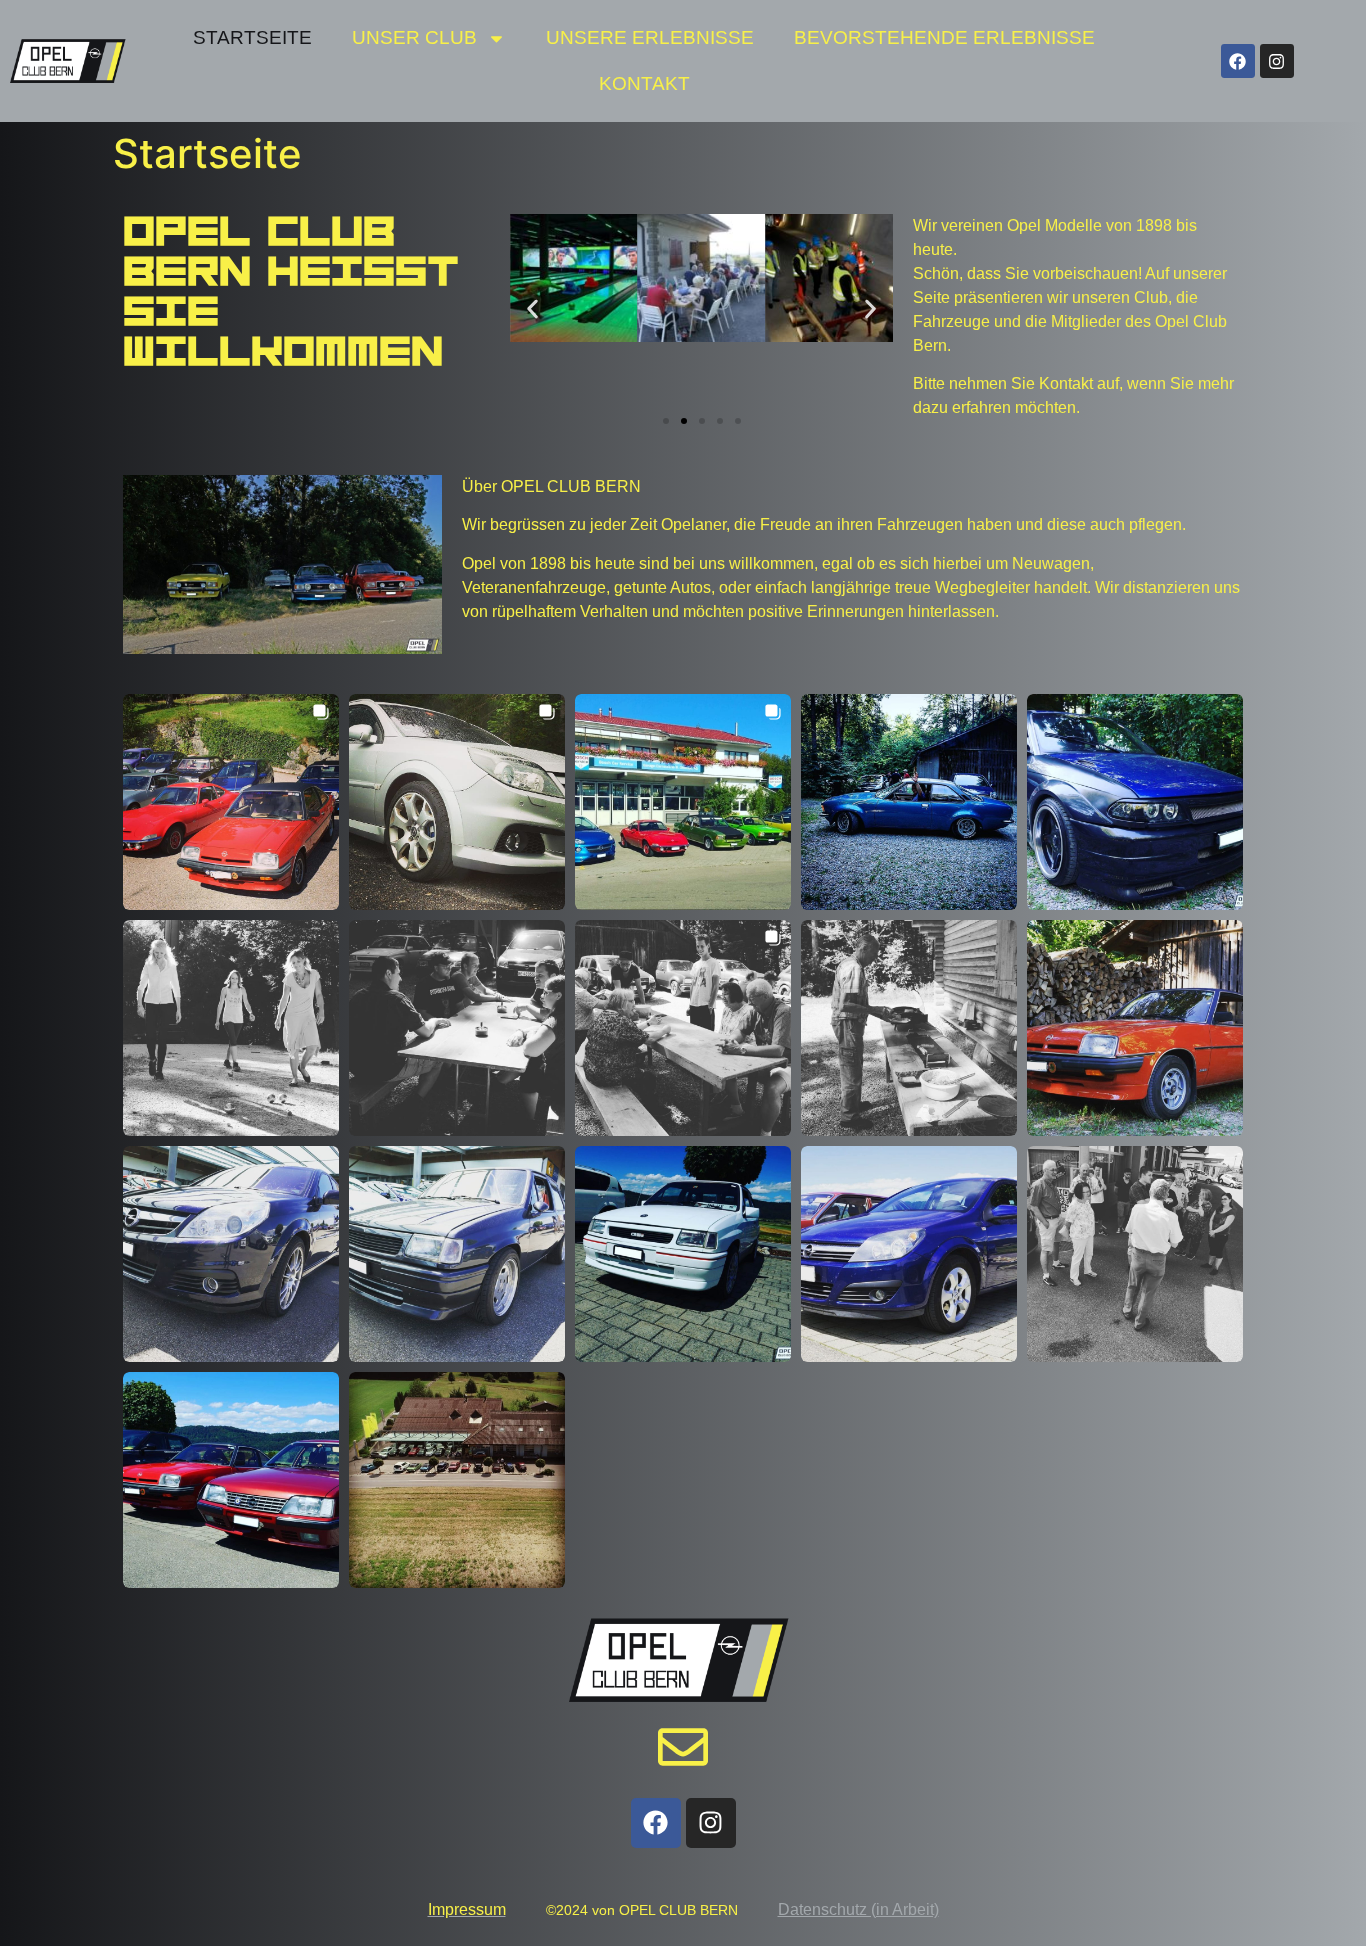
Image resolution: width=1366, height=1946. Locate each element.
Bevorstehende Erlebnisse (944, 37)
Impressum (467, 1909)
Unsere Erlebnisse (650, 37)
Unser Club (414, 37)
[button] (532, 309)
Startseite (252, 37)
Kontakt (644, 83)
